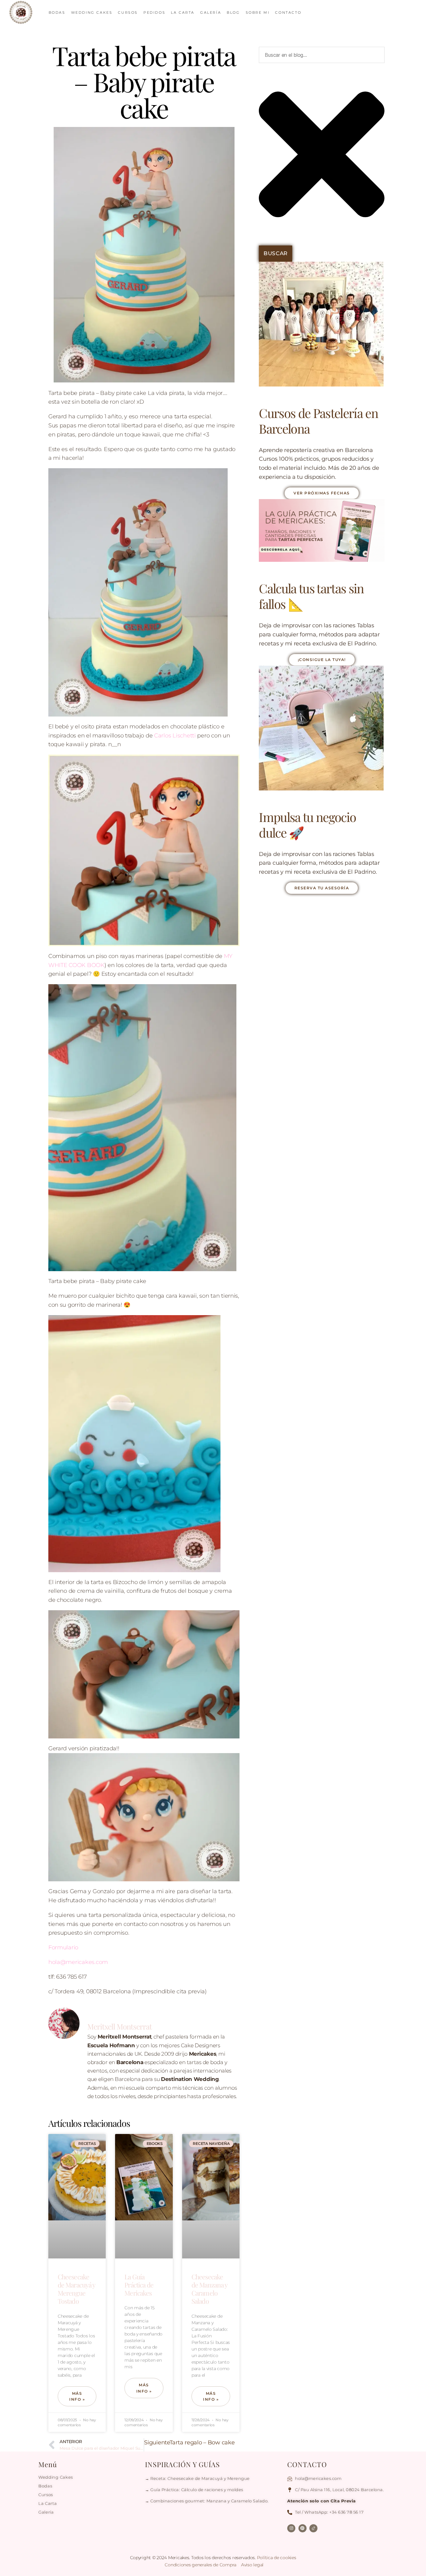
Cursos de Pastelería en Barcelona (318, 421)
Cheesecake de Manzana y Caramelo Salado (210, 2289)
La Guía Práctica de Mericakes (139, 2285)
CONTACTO (288, 12)
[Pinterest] (303, 2528)
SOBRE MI (258, 12)
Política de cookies (277, 2558)
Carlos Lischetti (175, 736)
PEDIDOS (154, 12)
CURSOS (128, 12)
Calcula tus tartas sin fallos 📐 (311, 596)
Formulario (63, 1947)
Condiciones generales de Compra (201, 2565)
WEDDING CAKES (92, 12)
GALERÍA (211, 12)
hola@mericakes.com (78, 1962)
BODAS (57, 12)
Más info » (77, 2396)
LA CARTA (183, 12)
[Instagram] (291, 2528)
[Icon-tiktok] (313, 2528)
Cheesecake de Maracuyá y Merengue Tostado (77, 2289)
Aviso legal (252, 2565)
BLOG (233, 12)
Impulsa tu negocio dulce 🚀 (307, 825)
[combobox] (322, 55)
